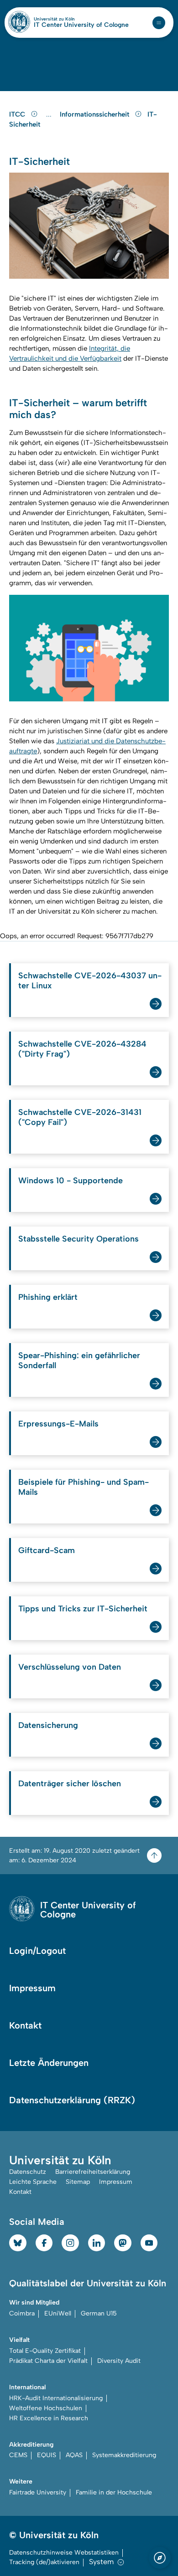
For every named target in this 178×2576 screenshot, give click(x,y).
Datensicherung (48, 1725)
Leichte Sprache (33, 2182)
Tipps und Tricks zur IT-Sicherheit (83, 1609)
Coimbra (22, 2313)
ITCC (18, 114)
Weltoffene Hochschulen (46, 2408)
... (50, 115)
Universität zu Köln (70, 19)
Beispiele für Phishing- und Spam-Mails (84, 1487)
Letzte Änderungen (49, 2063)
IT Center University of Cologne (81, 25)
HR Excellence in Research (49, 2418)
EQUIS (47, 2455)
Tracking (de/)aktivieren (44, 2562)
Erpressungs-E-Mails (58, 1424)
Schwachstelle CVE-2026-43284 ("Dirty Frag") (82, 1049)
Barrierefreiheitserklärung (93, 2172)
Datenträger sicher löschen (70, 1784)
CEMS (18, 2455)
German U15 (99, 2313)
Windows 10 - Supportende (71, 1181)
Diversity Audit (119, 2361)
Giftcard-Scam (47, 1550)
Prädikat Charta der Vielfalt (48, 2361)
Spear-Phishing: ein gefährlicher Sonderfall (79, 1360)
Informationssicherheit (95, 114)
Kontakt (25, 2025)
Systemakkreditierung (124, 2455)
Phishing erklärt (48, 1297)
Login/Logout (37, 1951)
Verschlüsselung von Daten (70, 1667)
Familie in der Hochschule (114, 2492)
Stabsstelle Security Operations (79, 1239)
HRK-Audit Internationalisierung (56, 2398)
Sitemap (78, 2182)
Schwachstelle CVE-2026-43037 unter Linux (90, 981)
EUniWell (58, 2313)
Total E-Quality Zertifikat (45, 2351)
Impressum (32, 1988)
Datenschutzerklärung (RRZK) (72, 2100)
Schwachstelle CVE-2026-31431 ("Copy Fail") (80, 1117)
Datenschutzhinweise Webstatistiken (64, 2553)
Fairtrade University (38, 2492)
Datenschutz (28, 2172)
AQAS (74, 2455)
